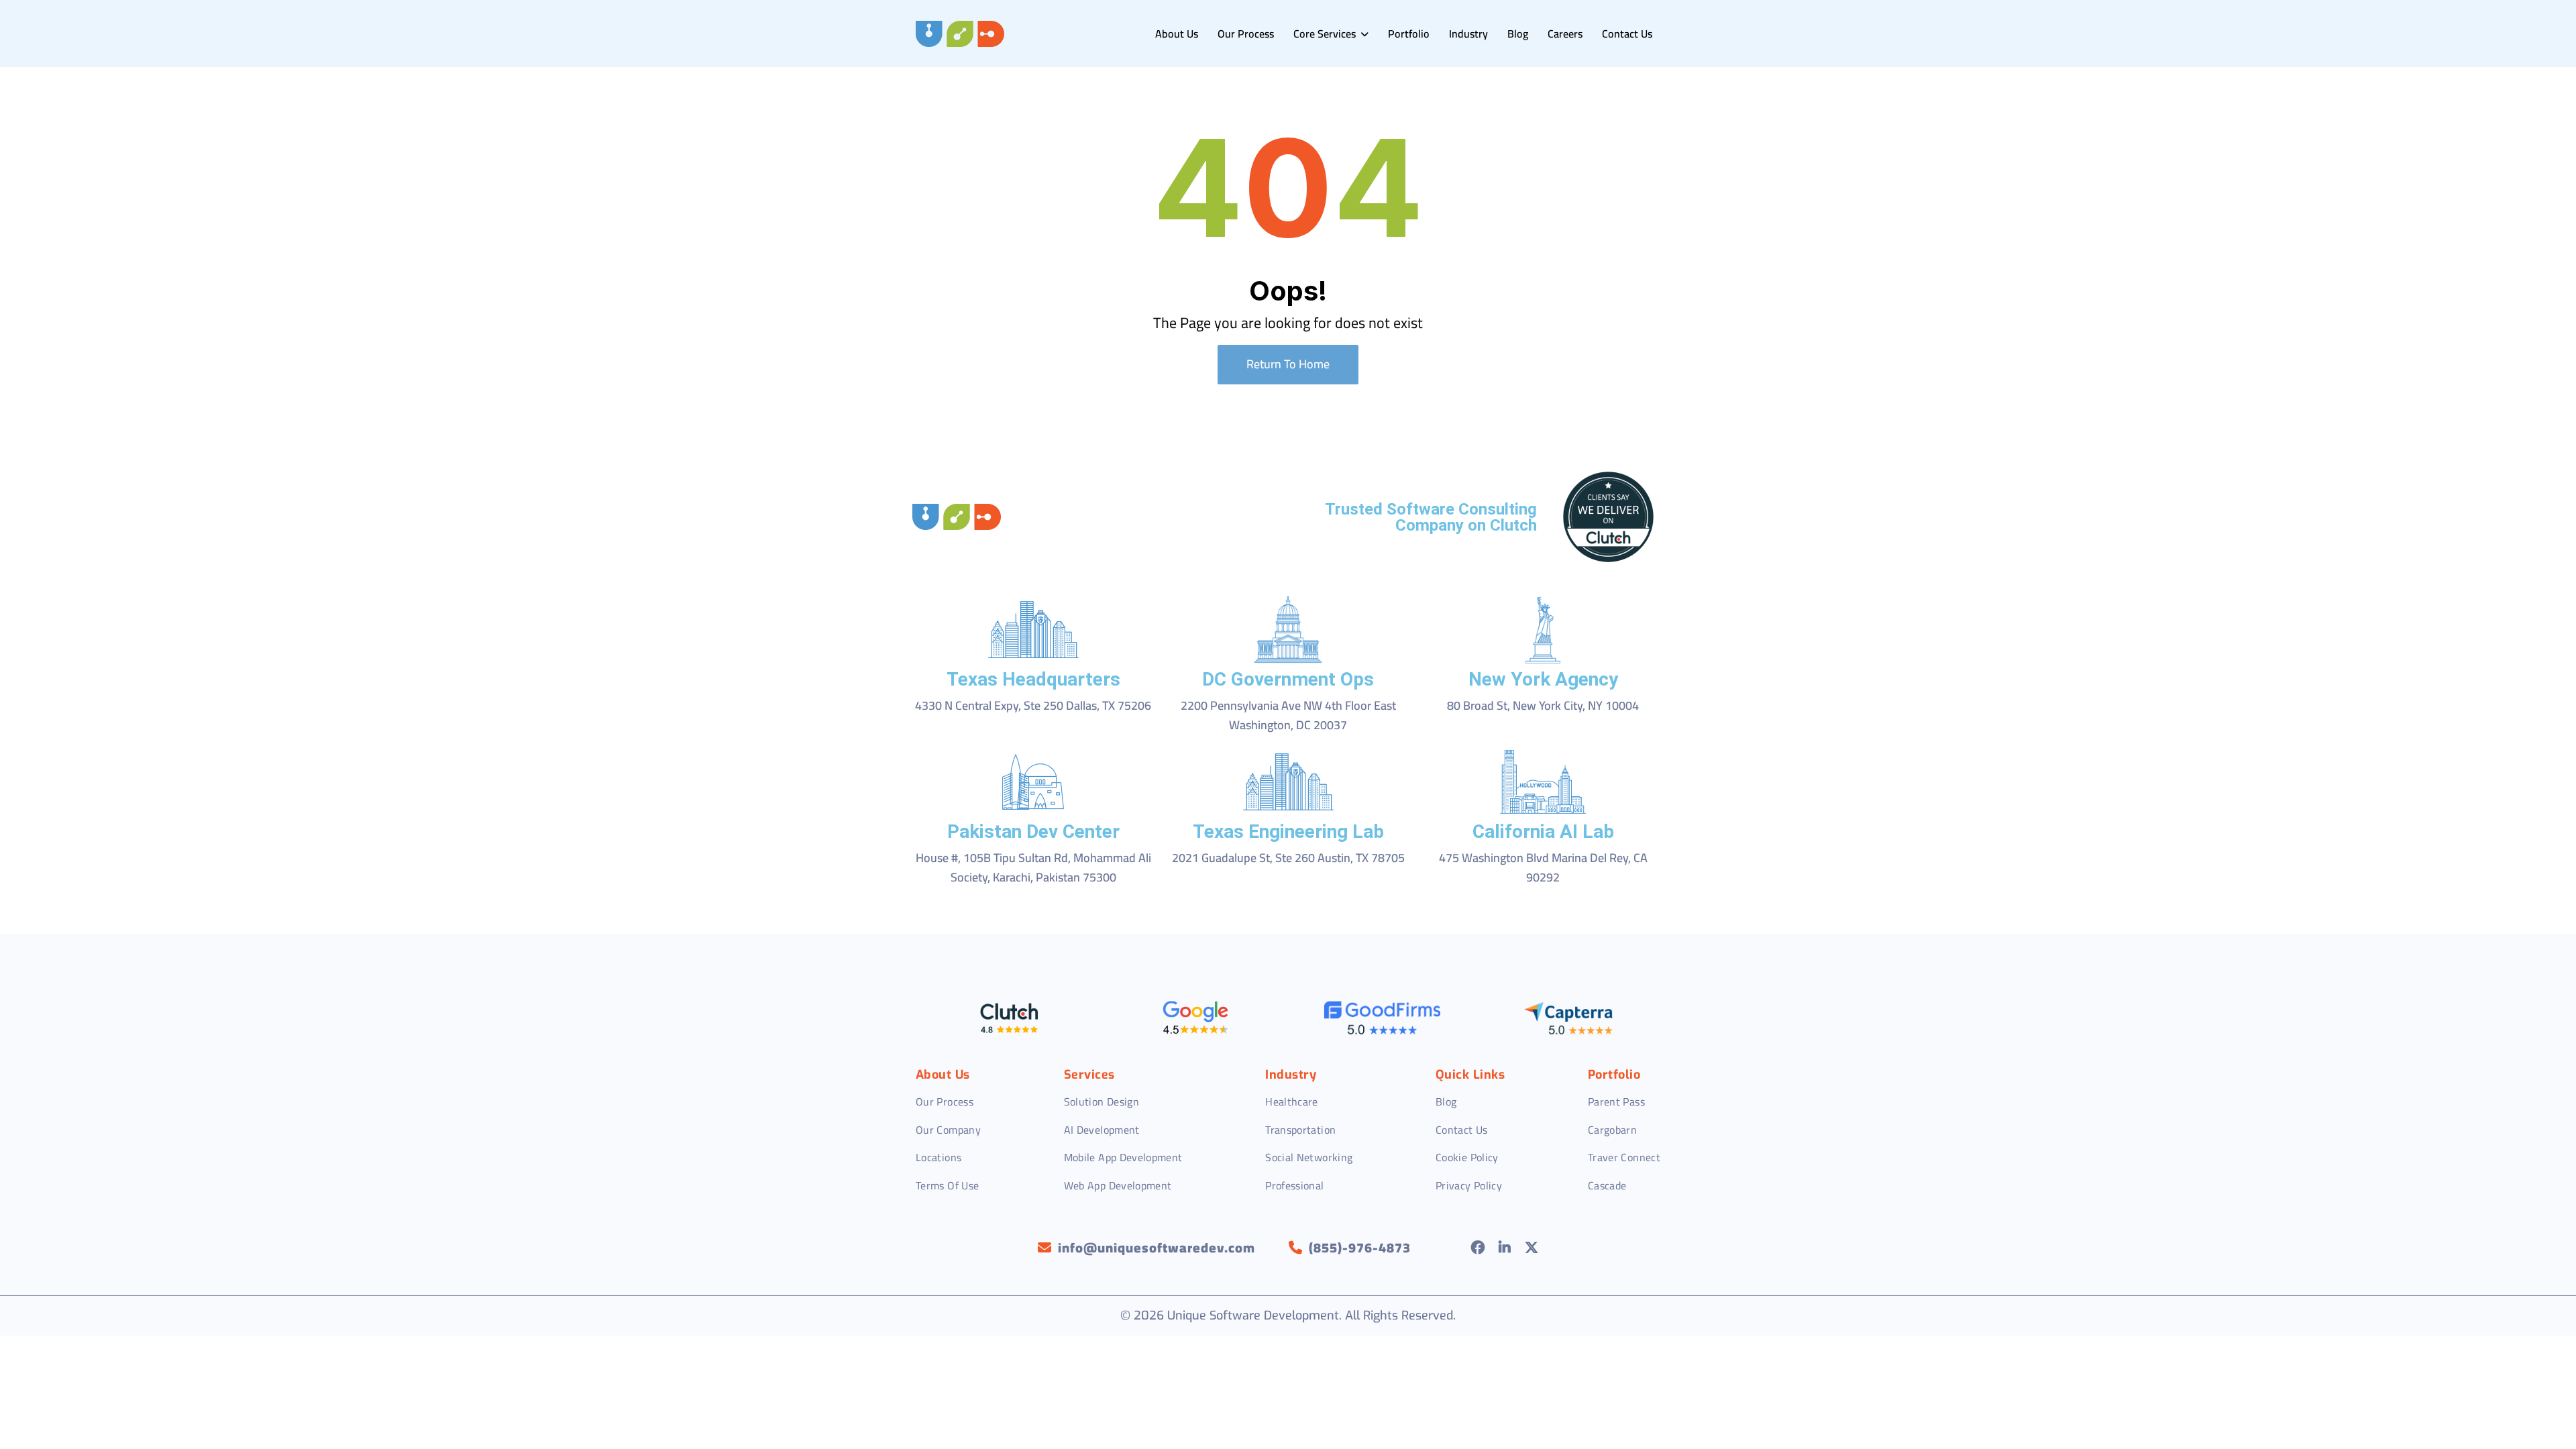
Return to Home (1288, 364)
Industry (1468, 34)
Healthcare (1292, 1102)
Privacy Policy (1469, 1185)
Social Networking (1309, 1157)
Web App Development (1118, 1185)
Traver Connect (1624, 1157)
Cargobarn (1612, 1130)
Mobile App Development (1123, 1157)
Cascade (1607, 1185)
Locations (938, 1157)
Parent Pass (1616, 1102)
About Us (1177, 34)
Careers (1565, 34)
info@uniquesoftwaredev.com (1157, 1248)
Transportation (1300, 1130)
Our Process (1246, 34)
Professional (1294, 1185)
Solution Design (1102, 1102)
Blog (1518, 34)
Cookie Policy (1467, 1157)
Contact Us (1627, 34)
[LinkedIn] (1505, 1248)
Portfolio (1409, 34)
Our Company (948, 1130)
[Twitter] (1532, 1248)
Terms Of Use (947, 1185)
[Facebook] (1478, 1248)
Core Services (1326, 34)
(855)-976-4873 (1360, 1248)
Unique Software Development (1253, 1316)
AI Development (1102, 1130)
